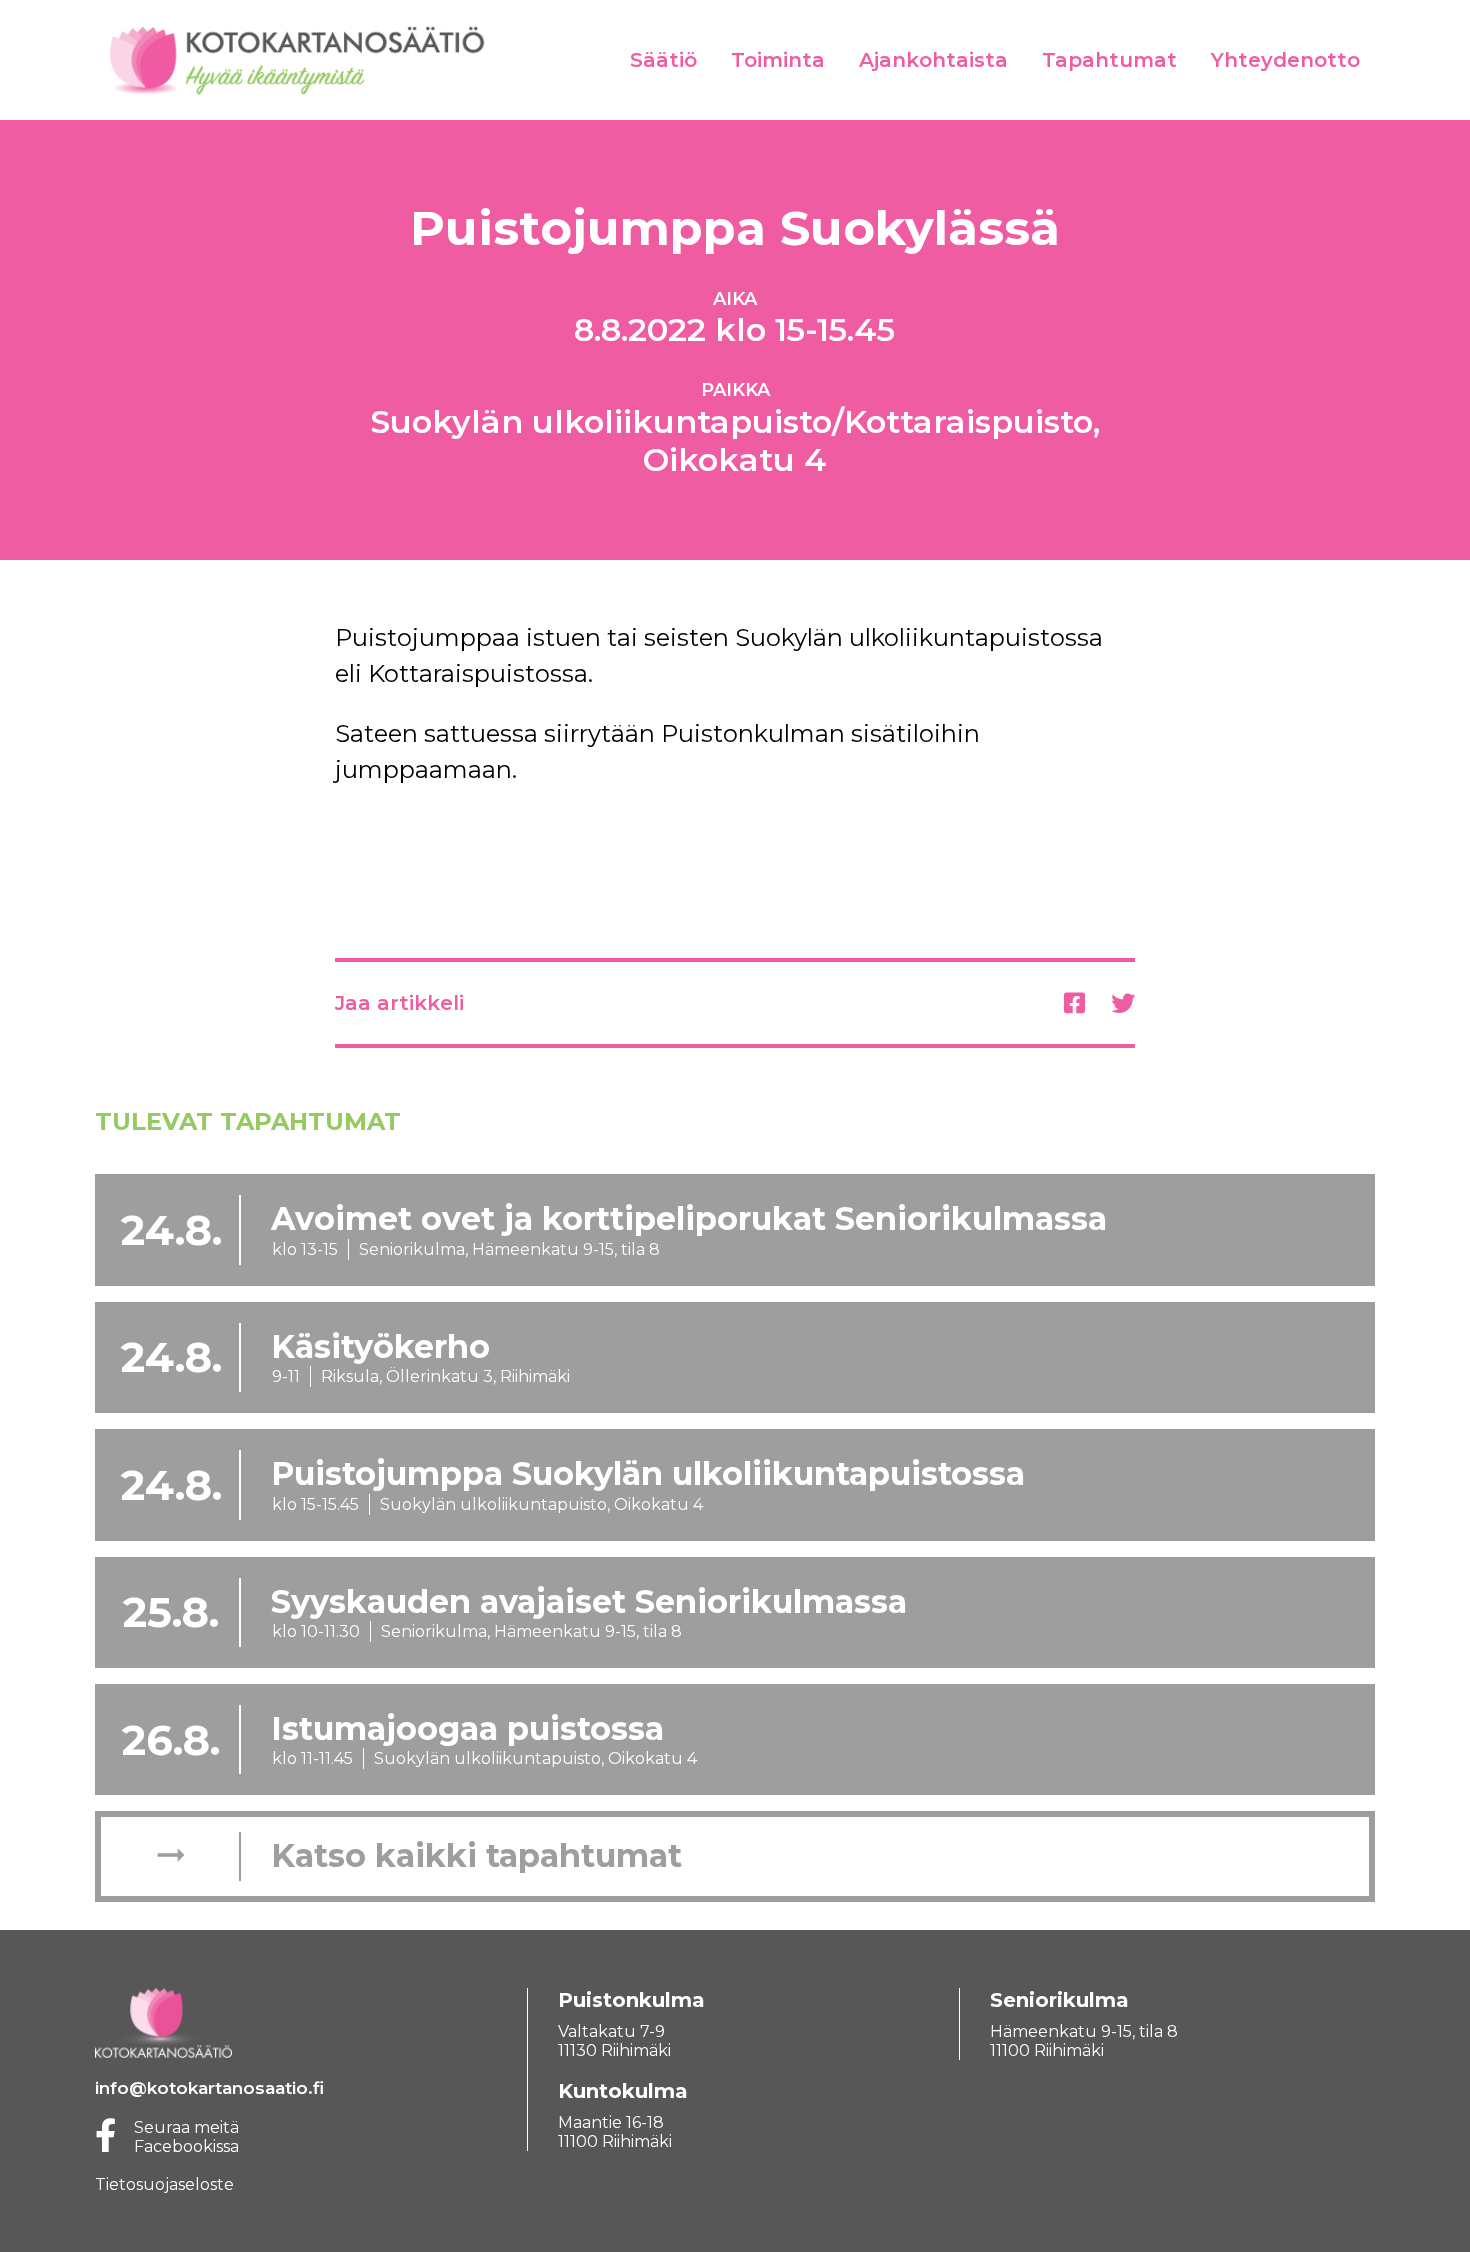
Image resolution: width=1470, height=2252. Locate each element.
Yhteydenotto (1285, 60)
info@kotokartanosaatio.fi (209, 2088)
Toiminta (778, 60)
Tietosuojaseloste (164, 2184)
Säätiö (663, 60)
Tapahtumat (1109, 60)
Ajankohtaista (933, 60)
